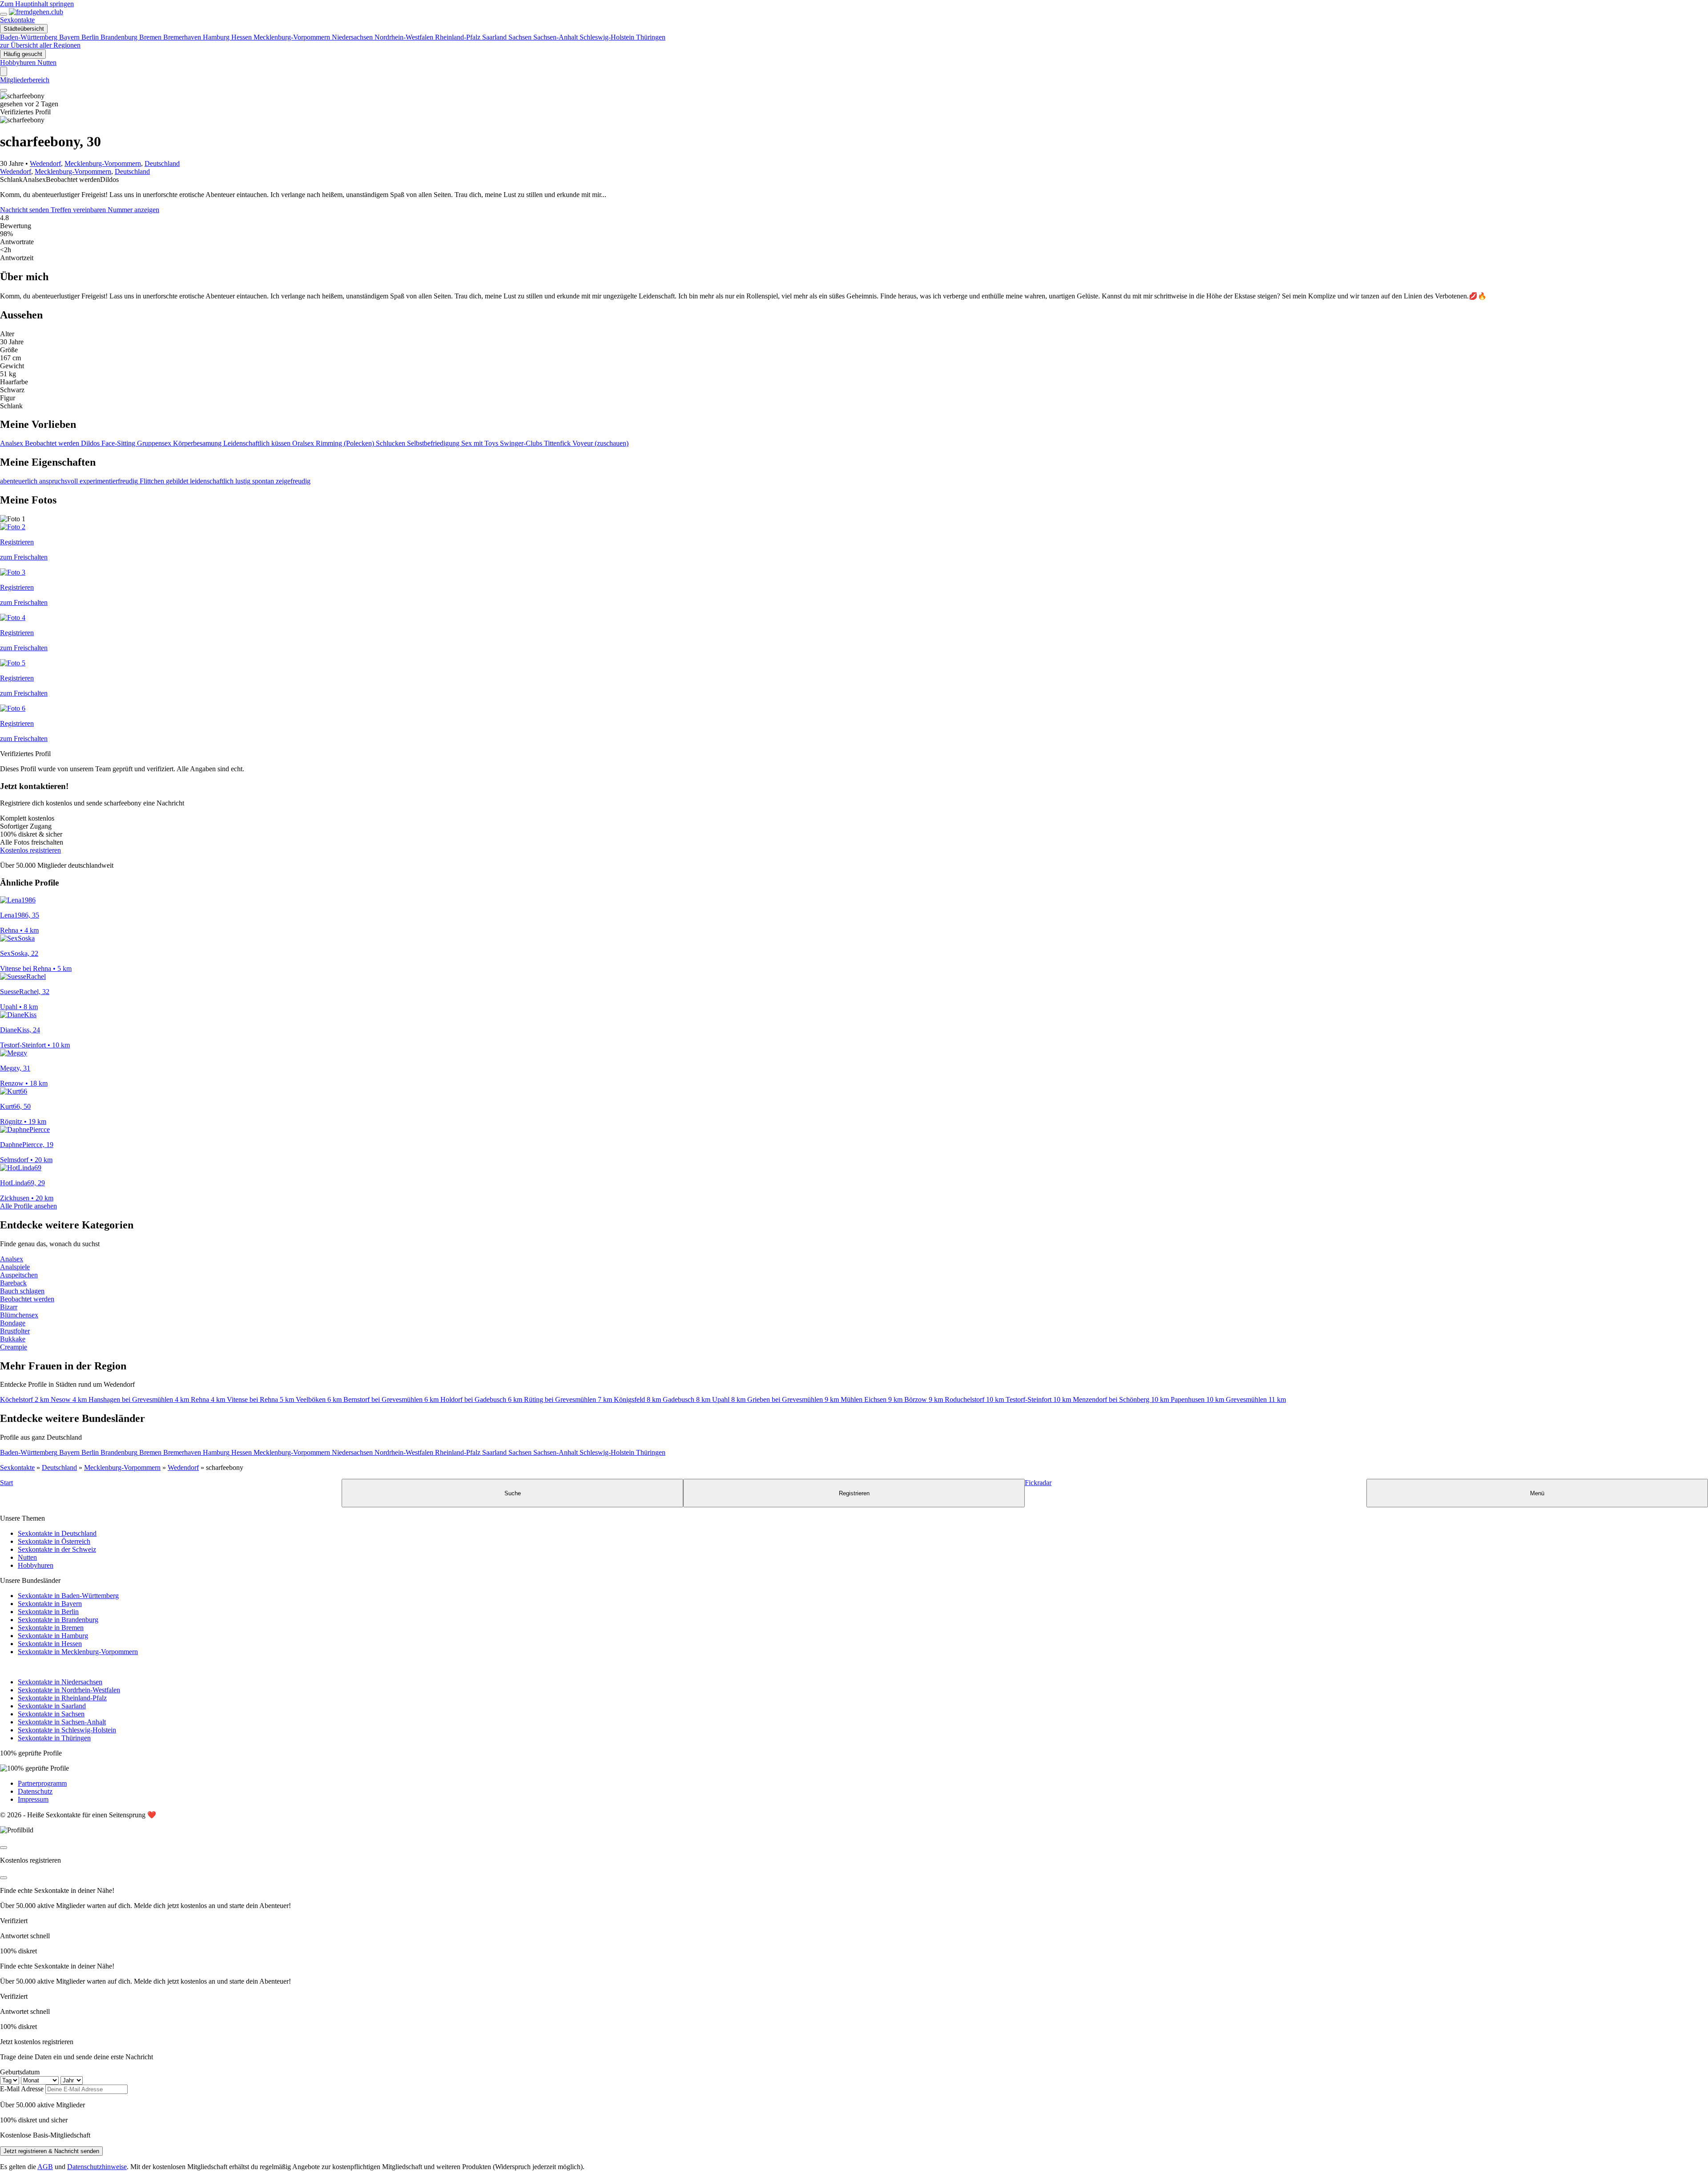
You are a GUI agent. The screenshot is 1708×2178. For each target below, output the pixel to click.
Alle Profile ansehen (28, 1206)
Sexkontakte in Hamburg (53, 1636)
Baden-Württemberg (30, 37)
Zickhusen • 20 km (27, 1198)
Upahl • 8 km (19, 1007)
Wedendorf (45, 163)
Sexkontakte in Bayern (50, 1604)
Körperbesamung (198, 443)
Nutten (27, 1557)
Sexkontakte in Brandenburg (58, 1620)
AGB (45, 2167)
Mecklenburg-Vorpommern (293, 37)
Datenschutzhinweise (97, 2167)
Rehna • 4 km (19, 930)
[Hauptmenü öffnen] (4, 14)
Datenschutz (35, 1791)
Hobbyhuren (36, 1565)
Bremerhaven (183, 37)
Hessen (242, 37)
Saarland (495, 37)
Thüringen (651, 37)
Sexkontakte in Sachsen (51, 1714)
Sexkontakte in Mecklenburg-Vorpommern (78, 1652)
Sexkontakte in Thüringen (54, 1738)
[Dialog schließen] (4, 1848)
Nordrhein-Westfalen (405, 37)
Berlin (91, 37)
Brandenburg (120, 37)
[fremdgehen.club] (36, 12)
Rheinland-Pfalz (459, 37)
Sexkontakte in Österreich (54, 1541)
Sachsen (521, 37)
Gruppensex (155, 443)
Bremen (151, 37)
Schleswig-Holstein (608, 37)
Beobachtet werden (53, 443)
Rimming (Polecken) (346, 443)
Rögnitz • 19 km (23, 1121)
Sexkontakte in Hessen (50, 1644)
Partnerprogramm (42, 1783)
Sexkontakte (17, 20)
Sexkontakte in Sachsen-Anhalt (62, 1722)
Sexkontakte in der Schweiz (57, 1549)
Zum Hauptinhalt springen (37, 4)
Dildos (91, 443)
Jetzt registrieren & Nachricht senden (51, 2151)
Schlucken (391, 443)
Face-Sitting (119, 443)
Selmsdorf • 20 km (26, 1160)
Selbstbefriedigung (434, 443)
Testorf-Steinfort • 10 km (35, 1045)
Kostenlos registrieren (30, 850)
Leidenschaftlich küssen (258, 443)
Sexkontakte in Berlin (48, 1612)
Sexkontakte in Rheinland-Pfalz (62, 1698)
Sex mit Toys (481, 443)
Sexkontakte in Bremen (51, 1628)
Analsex (12, 443)
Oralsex (304, 443)
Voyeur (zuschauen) (600, 443)
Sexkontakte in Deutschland (57, 1533)
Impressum (33, 1799)
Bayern (70, 37)
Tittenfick (558, 443)
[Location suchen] (4, 71)
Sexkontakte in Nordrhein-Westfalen (69, 1690)
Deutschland (162, 163)
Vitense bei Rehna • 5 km (36, 968)
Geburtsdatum (20, 2072)
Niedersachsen (353, 37)
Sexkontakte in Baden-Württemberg (68, 1596)
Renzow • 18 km (24, 1083)
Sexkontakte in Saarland (52, 1706)
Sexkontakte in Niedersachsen (60, 1682)
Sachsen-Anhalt (556, 37)
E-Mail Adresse (22, 2089)
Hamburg (217, 37)
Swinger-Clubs (522, 443)
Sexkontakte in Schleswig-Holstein (67, 1730)
